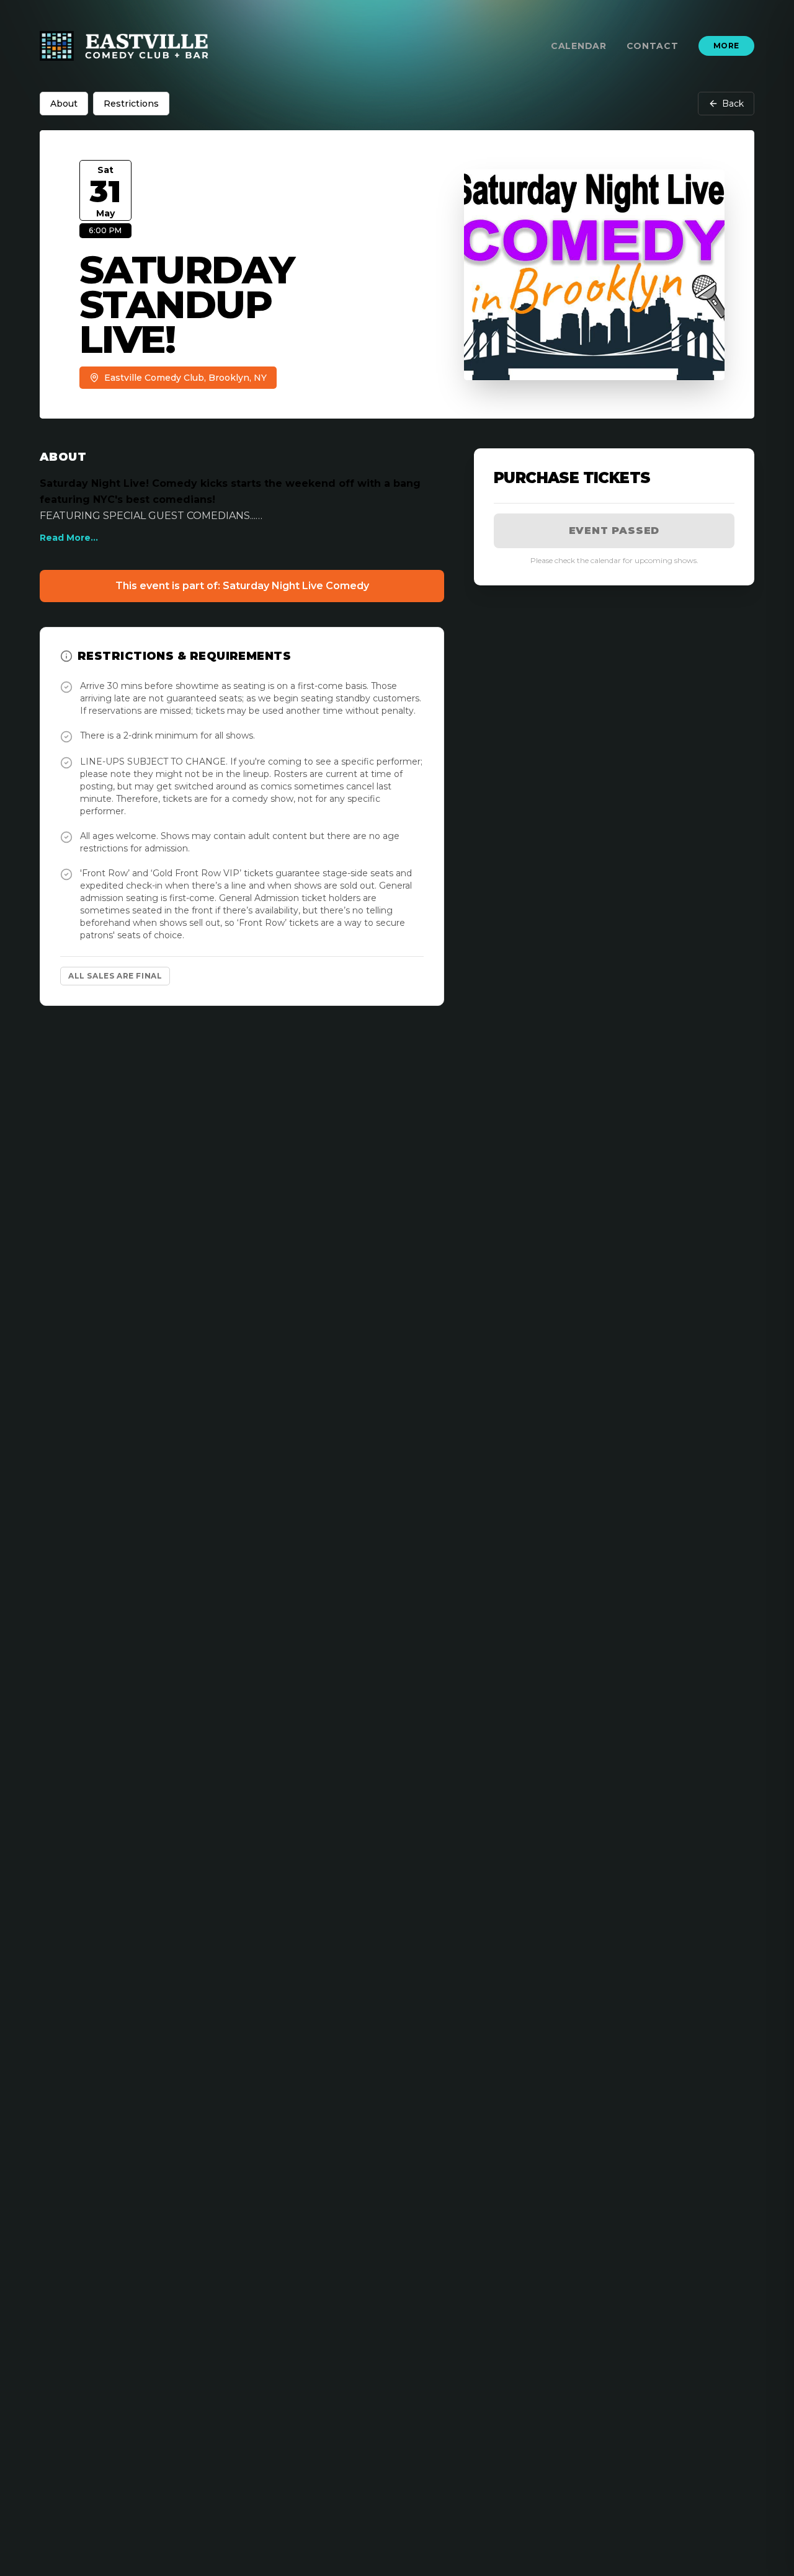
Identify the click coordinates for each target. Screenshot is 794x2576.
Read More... (69, 538)
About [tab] (64, 104)
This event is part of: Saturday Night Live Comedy (242, 586)
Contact (653, 46)
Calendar (579, 46)
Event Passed (614, 531)
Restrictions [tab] (131, 104)
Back (733, 104)
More (726, 46)
